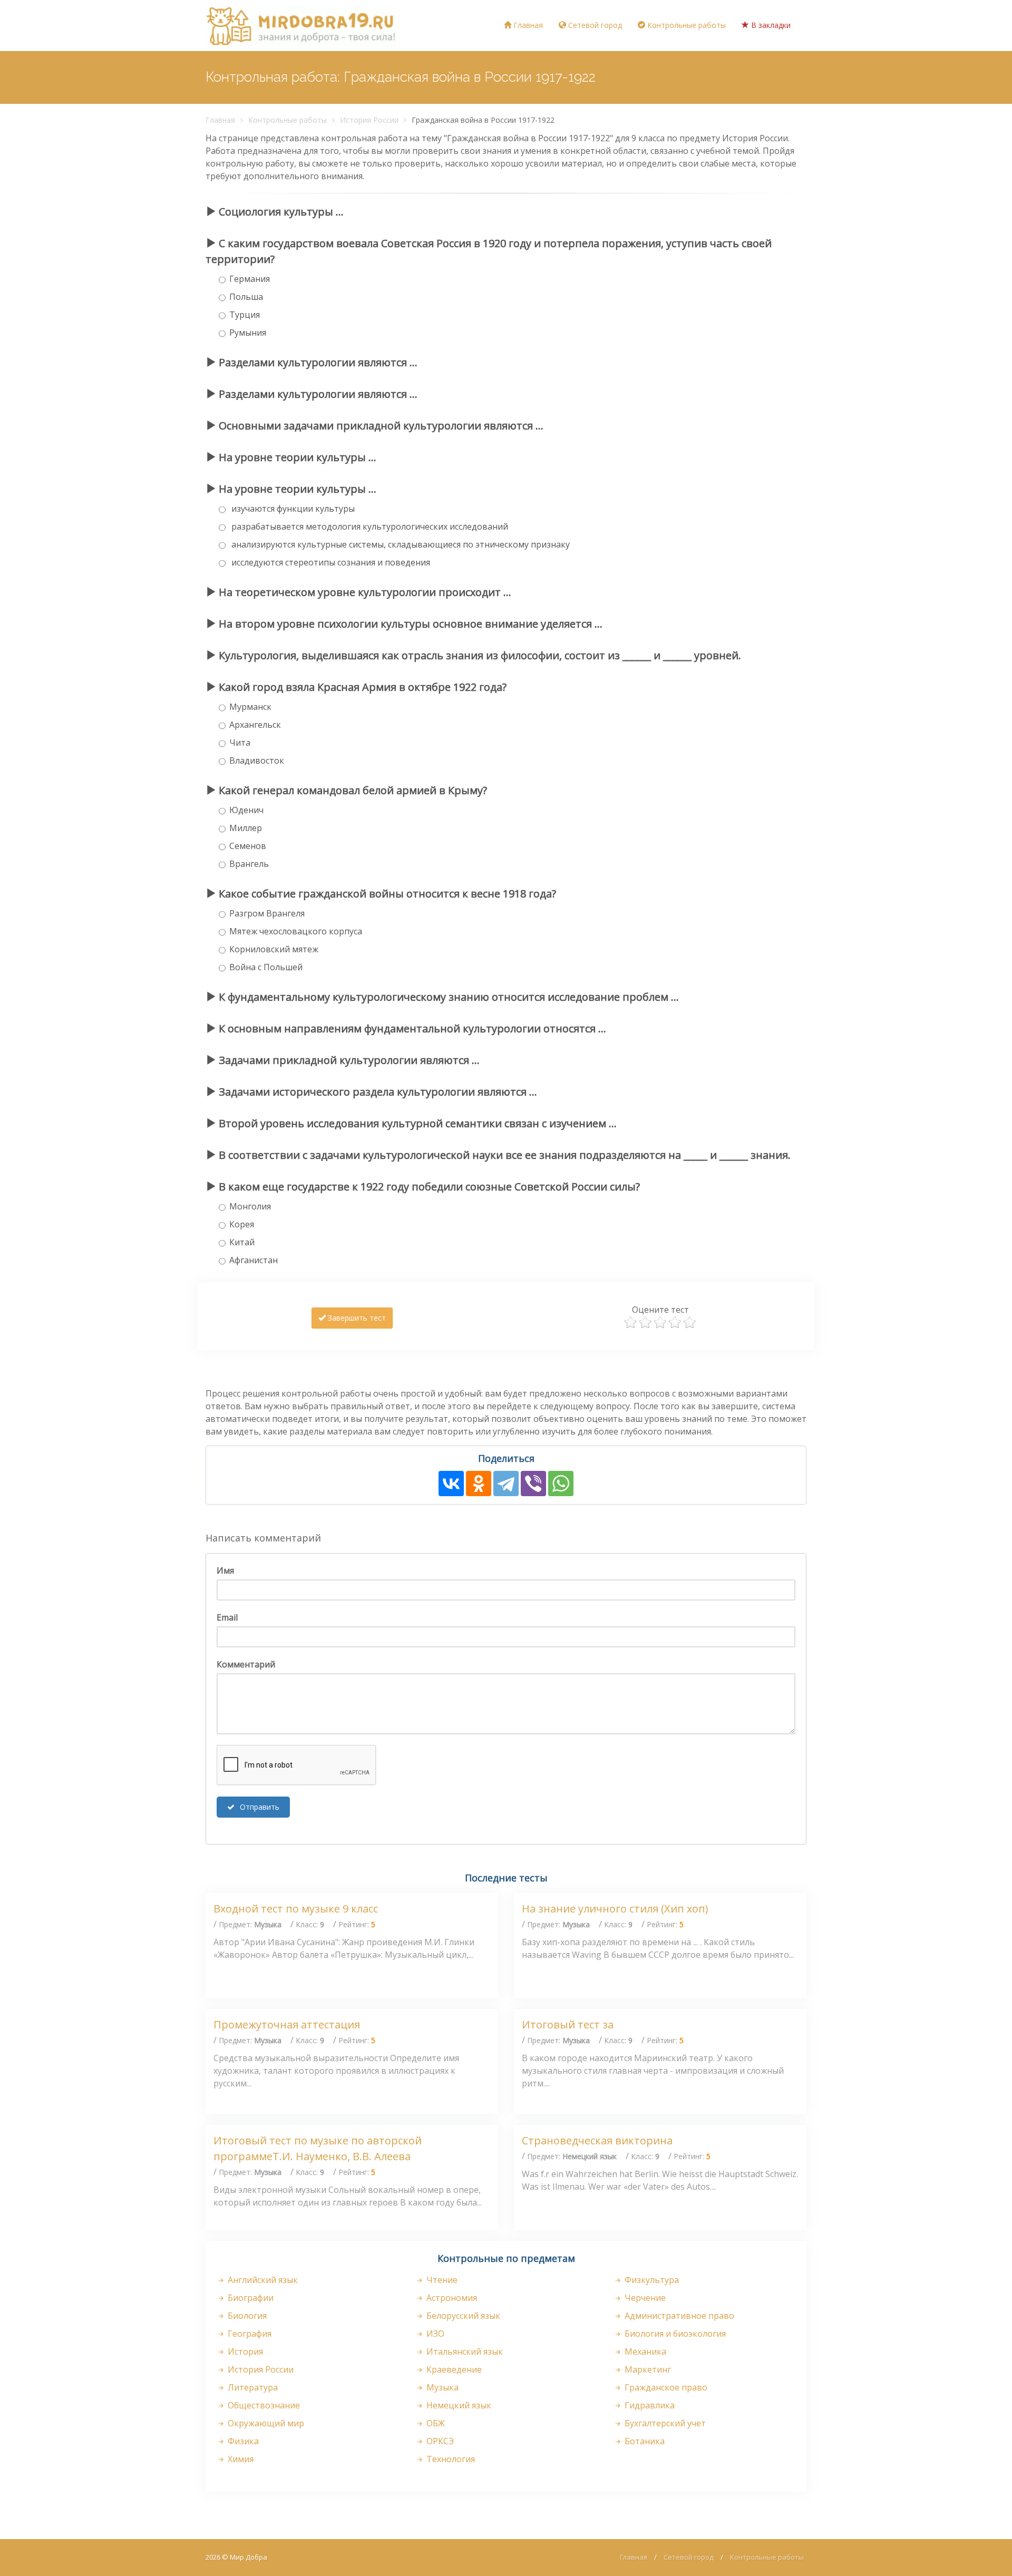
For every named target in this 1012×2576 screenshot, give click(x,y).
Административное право (678, 2316)
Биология (246, 2316)
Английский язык (262, 2280)
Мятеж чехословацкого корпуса (296, 931)
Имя (225, 1570)
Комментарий (246, 1664)
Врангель (249, 864)
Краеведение (453, 2369)
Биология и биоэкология (674, 2334)
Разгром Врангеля (267, 913)
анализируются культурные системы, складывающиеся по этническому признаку (400, 544)
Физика (242, 2441)
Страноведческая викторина (597, 2140)
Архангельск (255, 725)
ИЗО (434, 2334)
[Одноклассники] (479, 1484)
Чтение (441, 2280)
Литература (252, 2387)
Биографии (250, 2298)
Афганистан (254, 1260)
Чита (240, 743)
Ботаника (644, 2441)
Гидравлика (649, 2405)
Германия (250, 279)
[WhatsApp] (561, 1484)
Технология (450, 2459)
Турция (245, 315)
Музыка (441, 2387)
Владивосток (257, 760)
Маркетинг (647, 2369)
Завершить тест (356, 1318)
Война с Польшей (266, 967)
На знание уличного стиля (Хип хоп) (615, 1909)
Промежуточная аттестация (287, 2024)
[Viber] (533, 1484)
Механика (644, 2351)
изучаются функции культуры (292, 509)
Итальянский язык (464, 2351)
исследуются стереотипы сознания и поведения (330, 562)
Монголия (250, 1206)
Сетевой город (594, 25)
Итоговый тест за (568, 2024)
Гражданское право (665, 2387)
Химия (240, 2459)
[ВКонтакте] (451, 1484)
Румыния (248, 333)
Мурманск (250, 707)
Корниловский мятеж (274, 949)
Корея (242, 1224)
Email (227, 1617)
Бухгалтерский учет (664, 2423)
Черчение (644, 2298)
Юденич (246, 810)
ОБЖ (435, 2423)
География (249, 2334)
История (244, 2351)
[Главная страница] (301, 25)
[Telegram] (506, 1484)
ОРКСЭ (439, 2441)
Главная (527, 25)
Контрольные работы (685, 25)
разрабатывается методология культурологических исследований (369, 526)
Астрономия (451, 2298)
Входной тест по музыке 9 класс (296, 1909)
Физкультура (651, 2280)
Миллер (246, 828)
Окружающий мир (265, 2423)
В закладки (770, 25)
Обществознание (263, 2405)
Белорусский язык (462, 2316)
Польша (246, 297)
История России (369, 120)
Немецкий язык (458, 2405)
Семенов (248, 846)
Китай (242, 1242)
